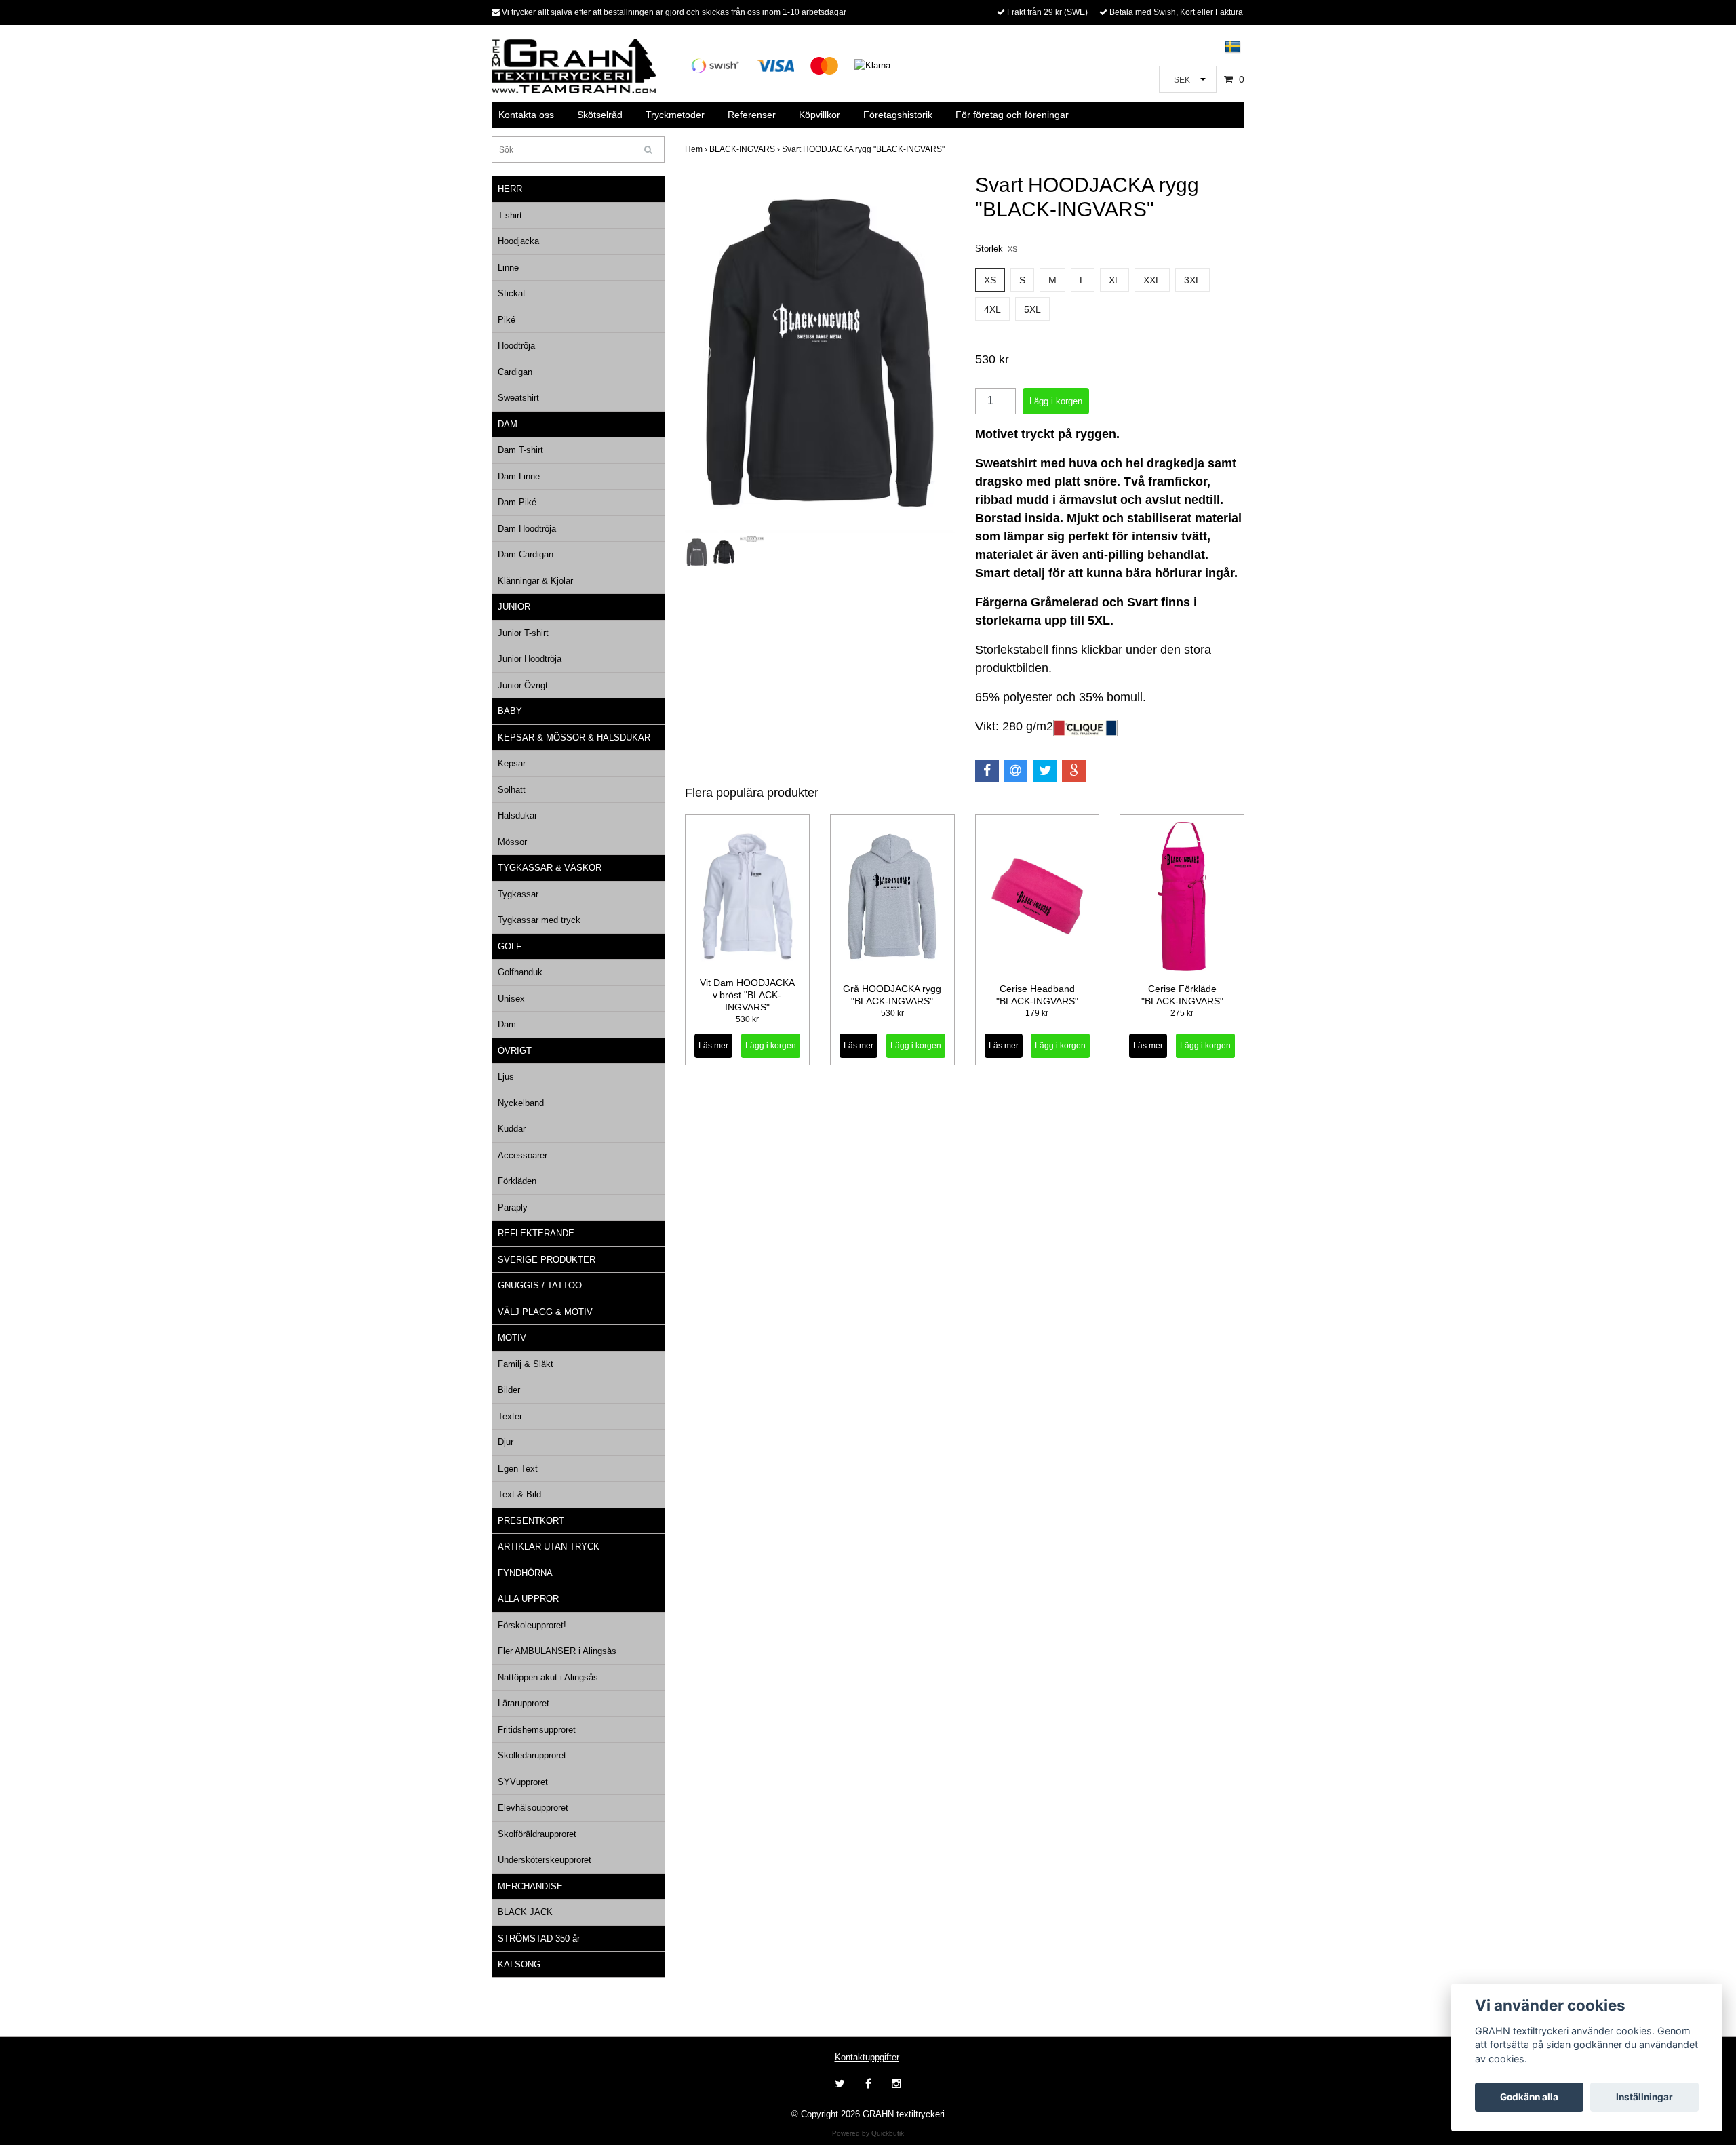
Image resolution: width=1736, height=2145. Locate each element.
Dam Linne (519, 476)
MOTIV (512, 1338)
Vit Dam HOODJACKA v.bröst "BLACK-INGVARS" (747, 995)
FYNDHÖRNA (525, 1573)
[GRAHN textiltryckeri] (574, 65)
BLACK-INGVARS (746, 149)
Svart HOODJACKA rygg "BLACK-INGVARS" (864, 149)
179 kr (1037, 1013)
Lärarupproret (524, 1703)
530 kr (747, 1019)
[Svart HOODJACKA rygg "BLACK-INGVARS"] (820, 353)
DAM (508, 424)
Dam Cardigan (526, 554)
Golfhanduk (520, 972)
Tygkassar (518, 894)
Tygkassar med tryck (539, 920)
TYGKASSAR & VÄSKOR (550, 868)
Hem (697, 149)
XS (990, 280)
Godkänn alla (1529, 2097)
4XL (992, 309)
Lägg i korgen (771, 1046)
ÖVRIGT (515, 1051)
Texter (510, 1416)
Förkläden (517, 1181)
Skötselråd (600, 115)
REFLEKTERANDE (536, 1233)
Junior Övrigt (523, 685)
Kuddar (512, 1129)
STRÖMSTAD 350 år (539, 1939)
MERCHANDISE (530, 1886)
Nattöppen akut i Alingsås (548, 1677)
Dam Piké (517, 502)
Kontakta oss (526, 115)
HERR (510, 189)
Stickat (512, 293)
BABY (510, 711)
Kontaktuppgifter (867, 2057)
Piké (507, 320)
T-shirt (510, 215)
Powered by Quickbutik (868, 2133)
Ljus (506, 1077)
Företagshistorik (898, 115)
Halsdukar (517, 815)
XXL (1152, 280)
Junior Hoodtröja (530, 659)
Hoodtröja (516, 346)
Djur (506, 1442)
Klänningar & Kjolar (535, 581)
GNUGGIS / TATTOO (540, 1285)
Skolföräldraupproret (537, 1834)
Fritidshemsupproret (537, 1730)
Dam (507, 1024)
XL (1114, 280)
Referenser (752, 115)
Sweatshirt (518, 398)
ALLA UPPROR (528, 1599)
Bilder (509, 1390)
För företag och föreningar (1012, 115)
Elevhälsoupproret (533, 1808)
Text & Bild (519, 1494)
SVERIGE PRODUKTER (547, 1260)
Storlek (996, 249)
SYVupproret (523, 1782)
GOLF (510, 946)
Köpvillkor (820, 115)
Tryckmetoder (675, 115)
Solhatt (512, 790)
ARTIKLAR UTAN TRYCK (549, 1547)
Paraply (513, 1207)
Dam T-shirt (520, 450)
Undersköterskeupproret (545, 1860)
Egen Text (518, 1469)
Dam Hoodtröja (527, 529)
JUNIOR (514, 607)
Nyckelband (521, 1103)
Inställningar (1644, 2097)
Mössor (512, 842)
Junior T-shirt (523, 633)
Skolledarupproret (532, 1755)
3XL (1192, 280)
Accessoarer (522, 1155)
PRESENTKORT (531, 1521)
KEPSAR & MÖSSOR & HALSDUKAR (574, 737)
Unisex (511, 999)
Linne (508, 268)
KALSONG (519, 1964)
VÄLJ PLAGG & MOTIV (545, 1312)
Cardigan (515, 372)
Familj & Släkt (526, 1364)
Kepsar (512, 763)
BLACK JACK (525, 1912)
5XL (1032, 309)
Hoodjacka (518, 241)
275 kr (1182, 1013)
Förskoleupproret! (532, 1625)
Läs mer (713, 1046)
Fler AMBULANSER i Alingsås (557, 1651)
